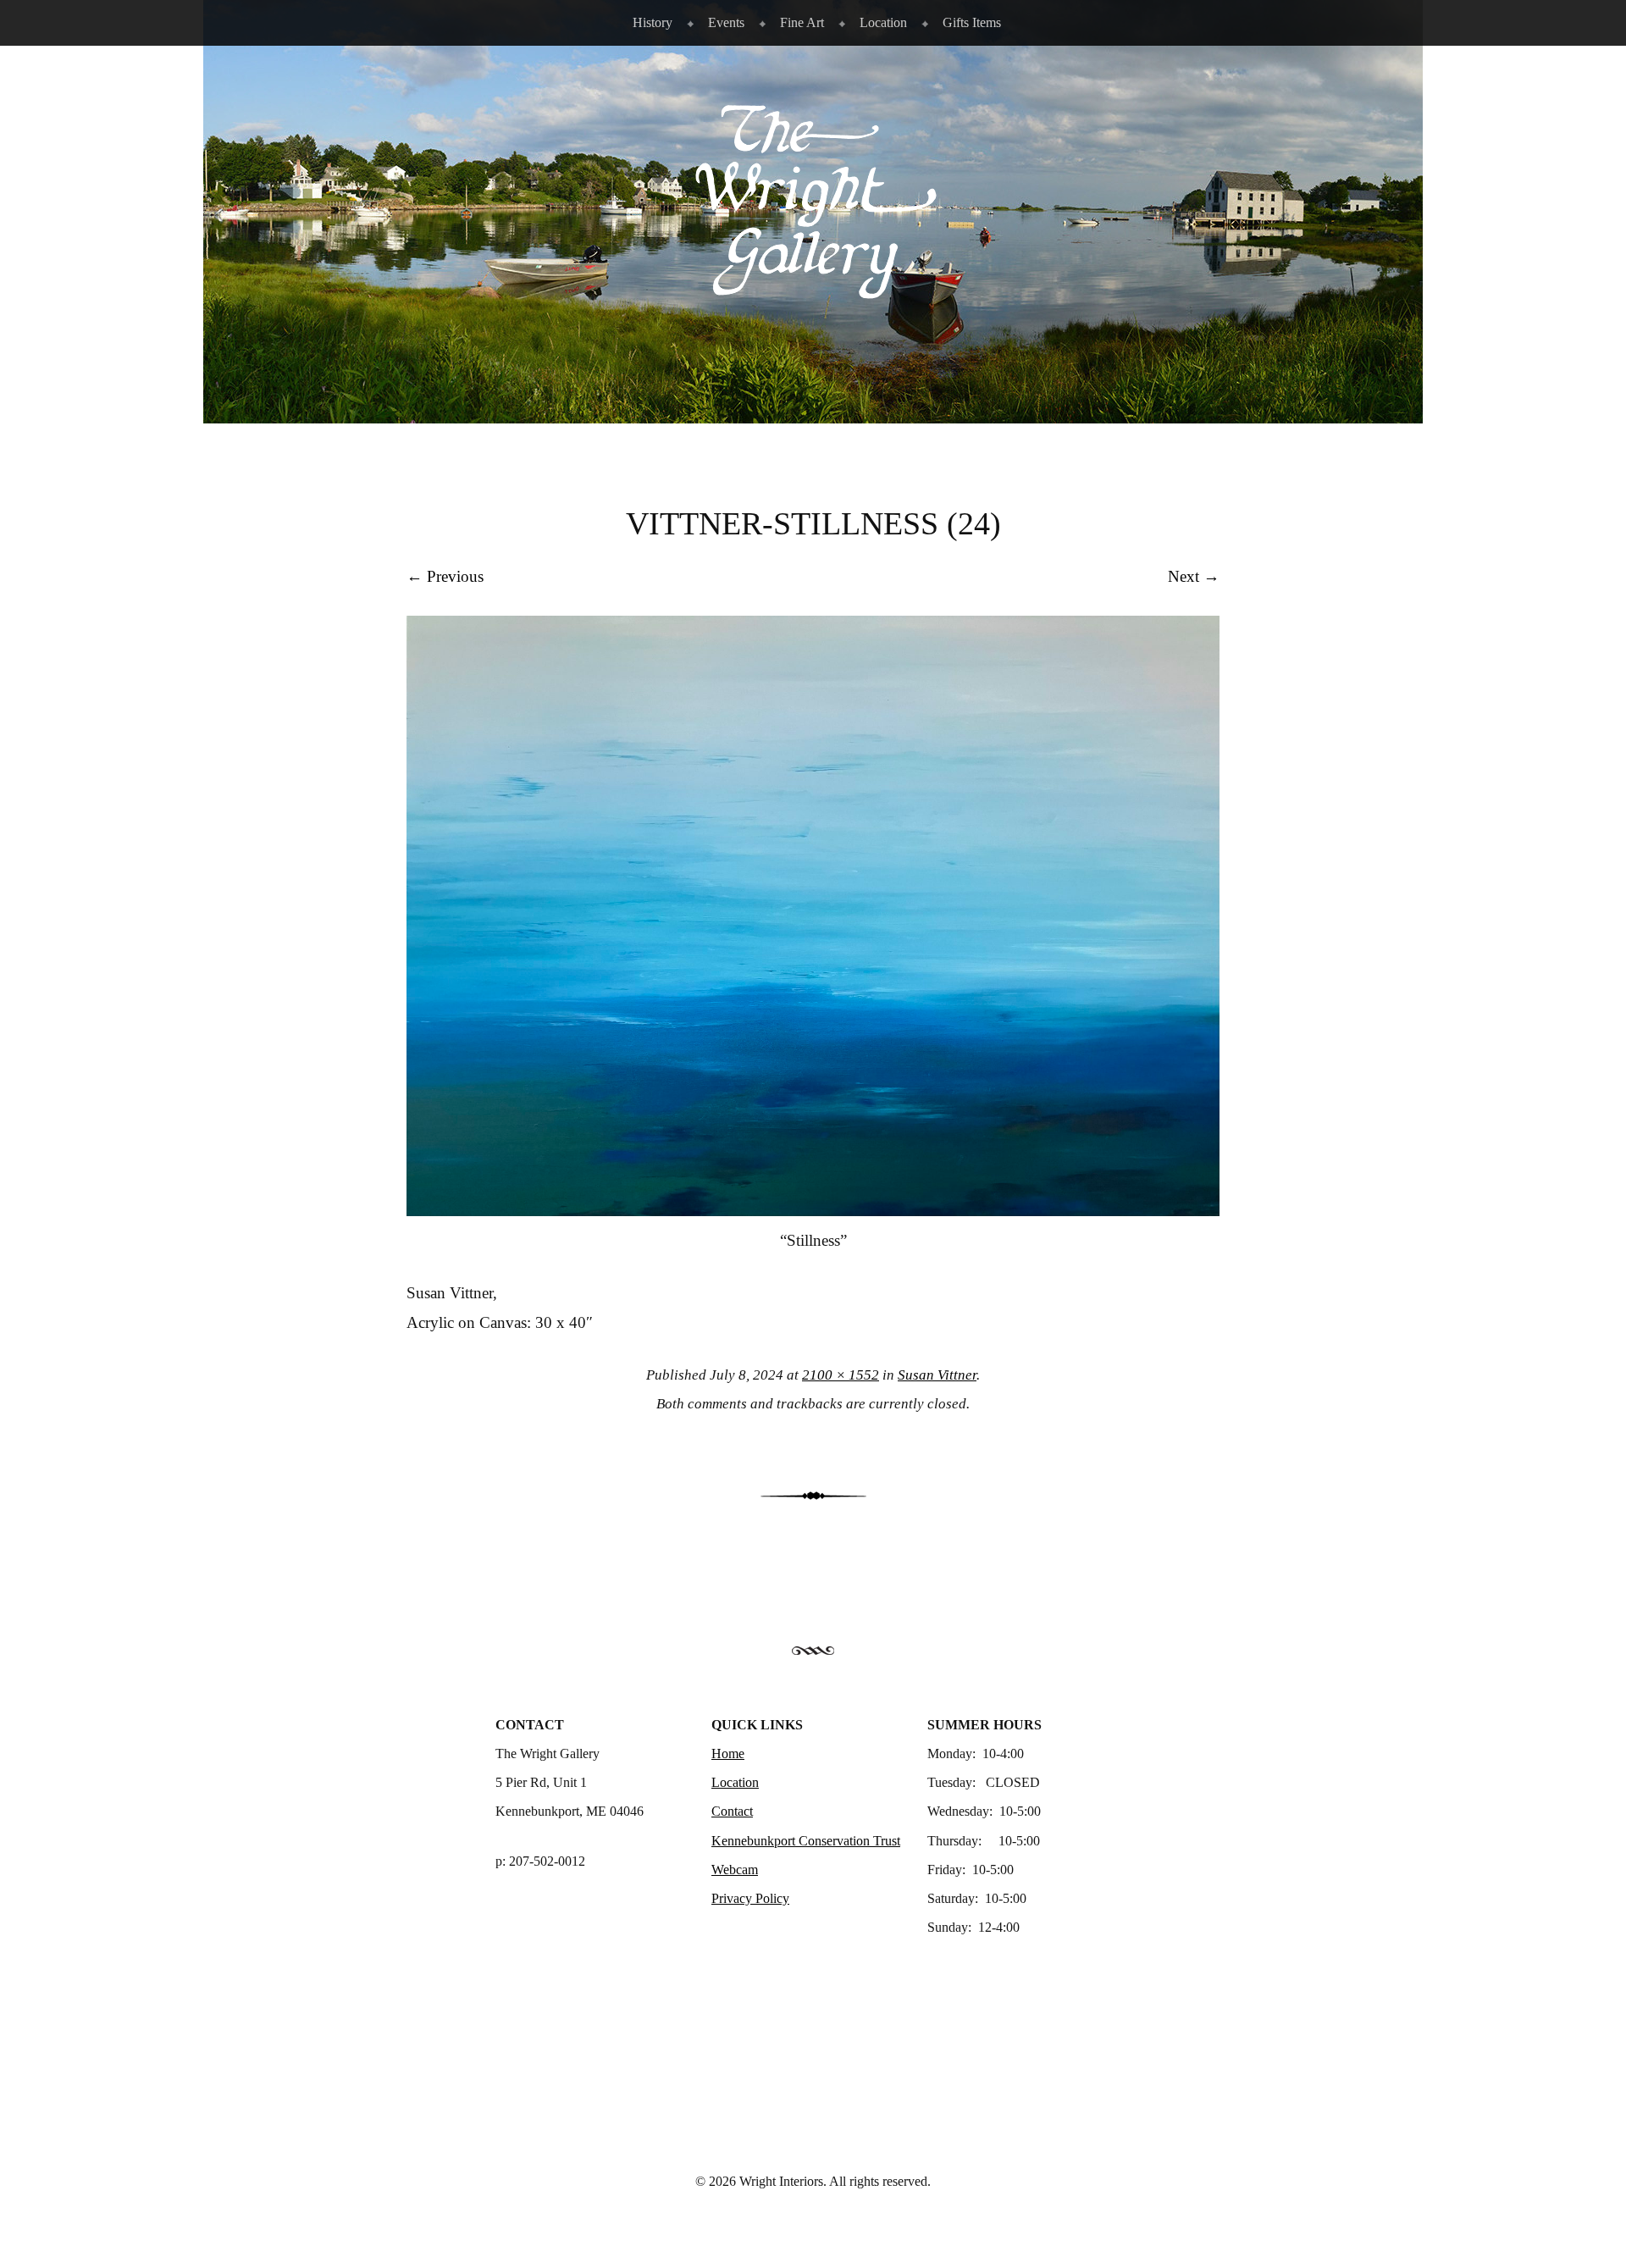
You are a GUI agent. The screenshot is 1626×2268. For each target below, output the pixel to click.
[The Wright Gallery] (813, 290)
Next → (1194, 576)
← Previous (445, 576)
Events (726, 22)
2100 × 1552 (841, 1375)
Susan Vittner (937, 1375)
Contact (732, 1811)
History (653, 22)
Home (728, 1754)
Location (883, 22)
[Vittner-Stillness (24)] (813, 1211)
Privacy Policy (750, 1898)
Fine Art (802, 22)
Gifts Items (972, 22)
